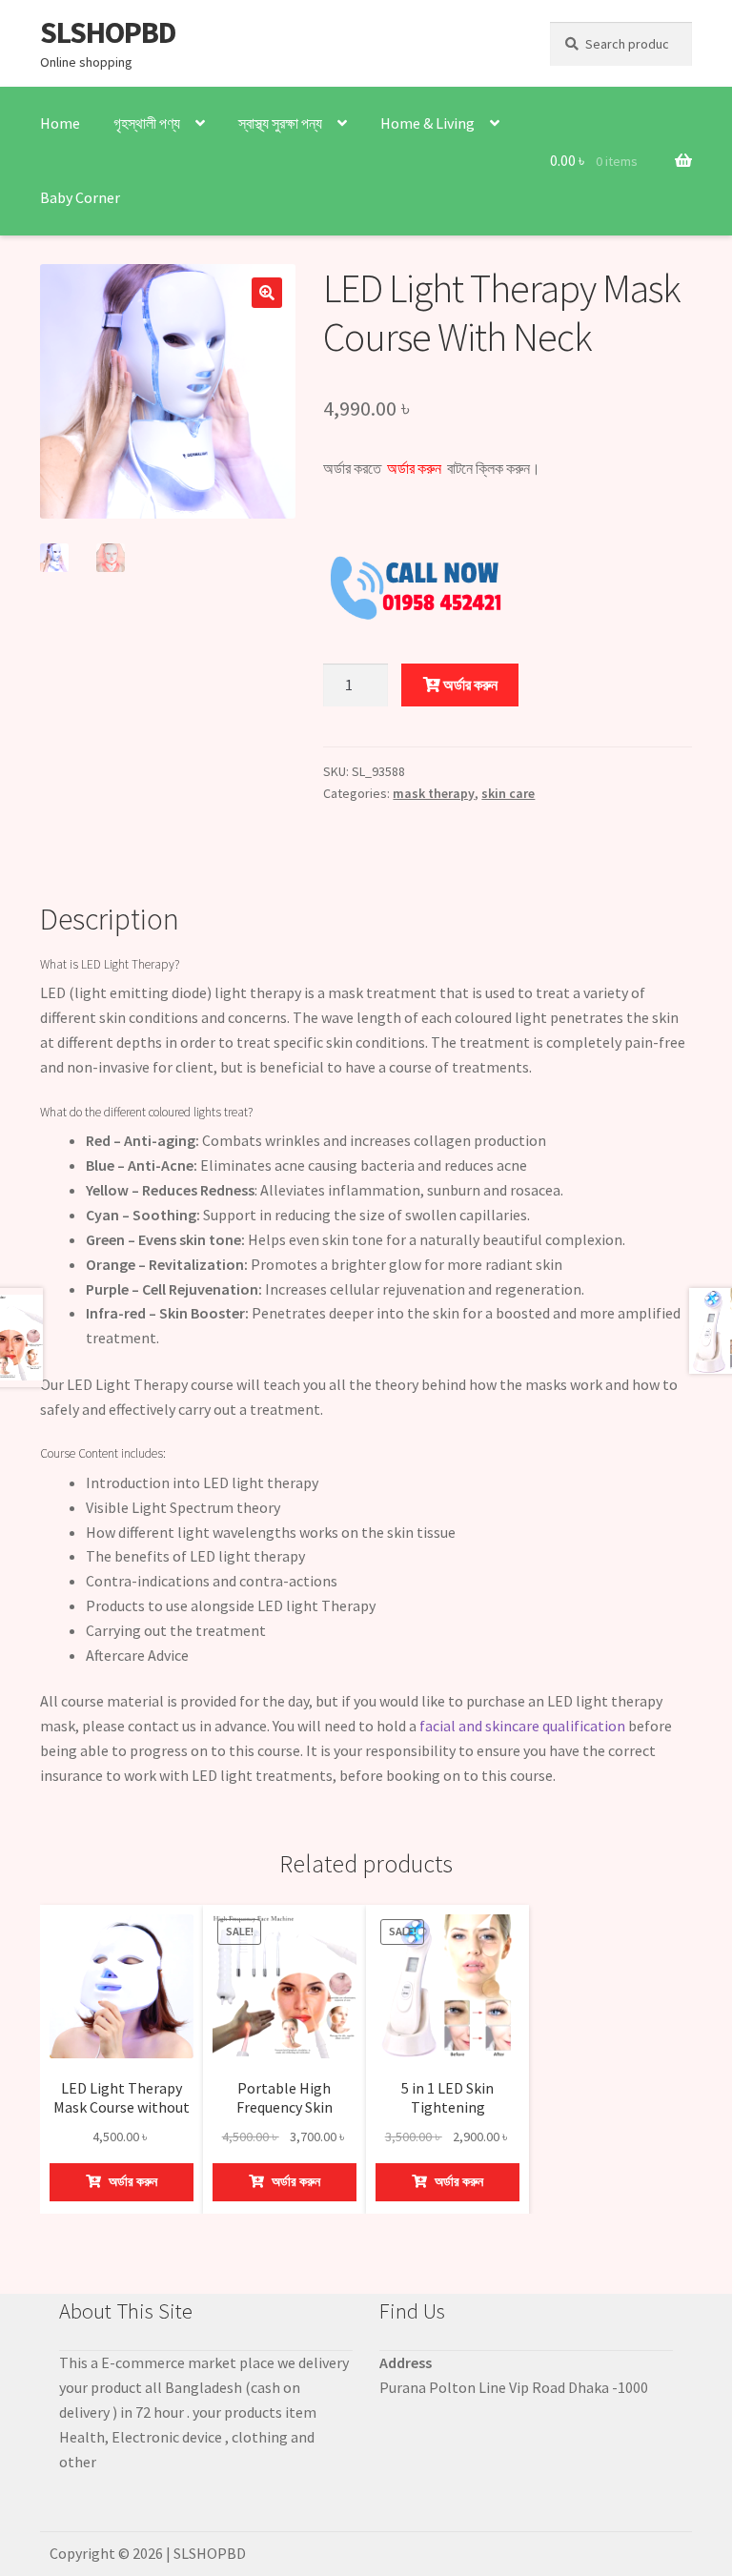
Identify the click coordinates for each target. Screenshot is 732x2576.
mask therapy (434, 793)
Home (60, 123)
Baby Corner (80, 197)
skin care (508, 793)
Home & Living (427, 123)
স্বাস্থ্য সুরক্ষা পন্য (280, 123)
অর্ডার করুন (469, 685)
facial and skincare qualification (522, 1726)
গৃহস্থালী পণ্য (147, 123)
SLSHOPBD (108, 32)
